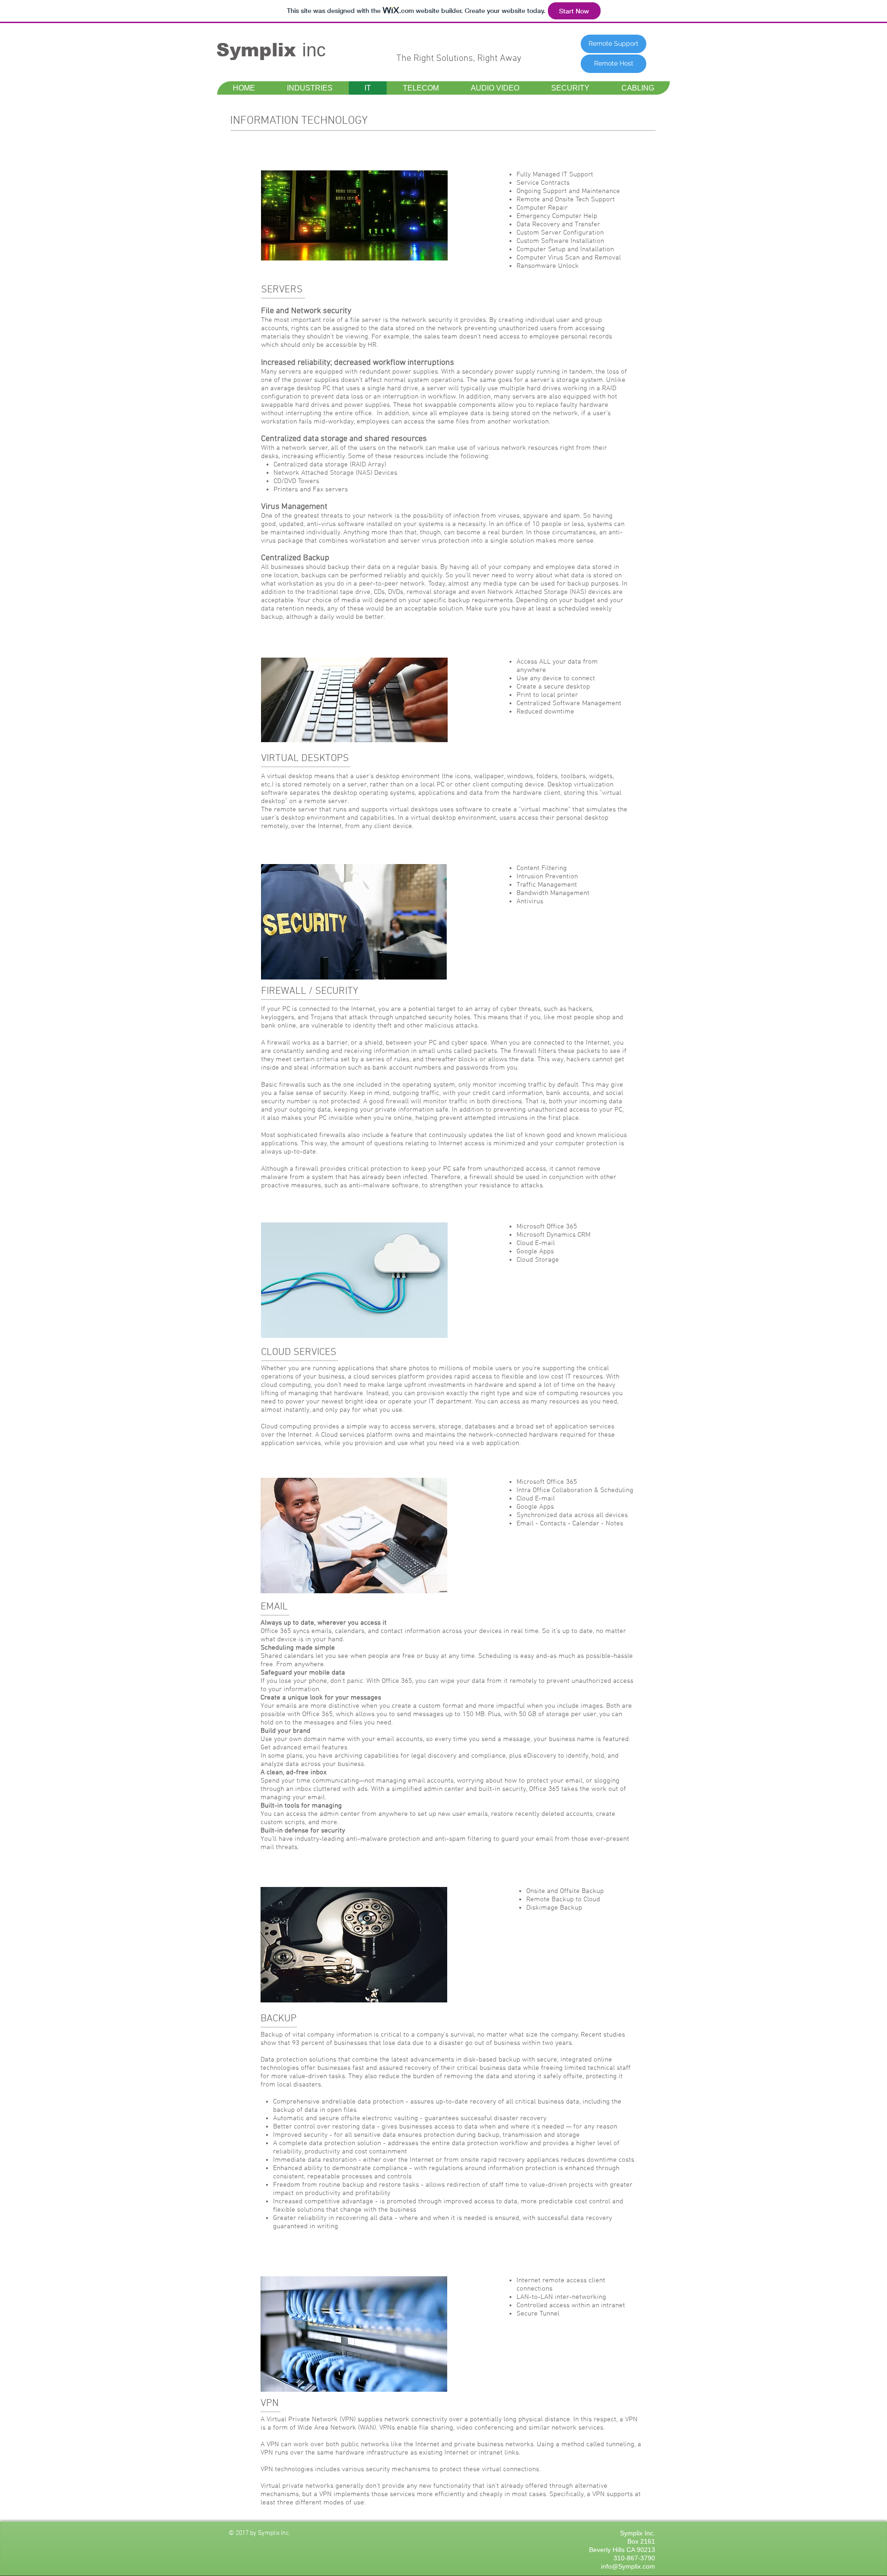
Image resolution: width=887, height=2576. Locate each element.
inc (314, 50)
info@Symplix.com (628, 2566)
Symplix (259, 50)
